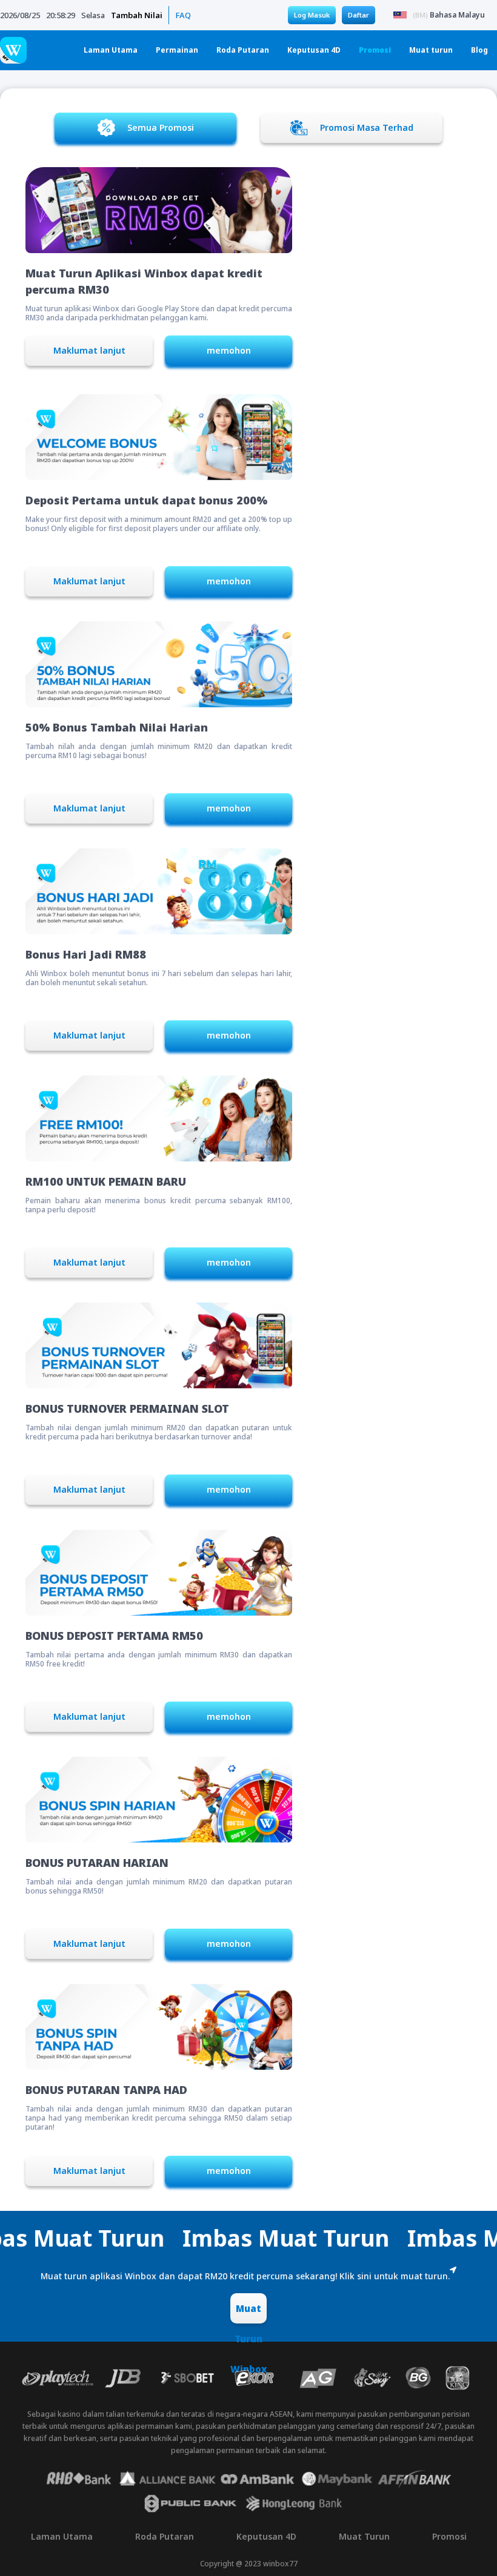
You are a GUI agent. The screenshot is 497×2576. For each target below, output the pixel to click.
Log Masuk (312, 15)
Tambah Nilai (137, 15)
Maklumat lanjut (89, 350)
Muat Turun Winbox (248, 2313)
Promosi (375, 50)
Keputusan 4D (314, 50)
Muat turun (431, 50)
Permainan (177, 50)
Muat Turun (364, 2536)
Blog (479, 50)
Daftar (359, 15)
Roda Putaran (243, 50)
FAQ (183, 15)
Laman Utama (111, 50)
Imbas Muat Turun (186, 2238)
